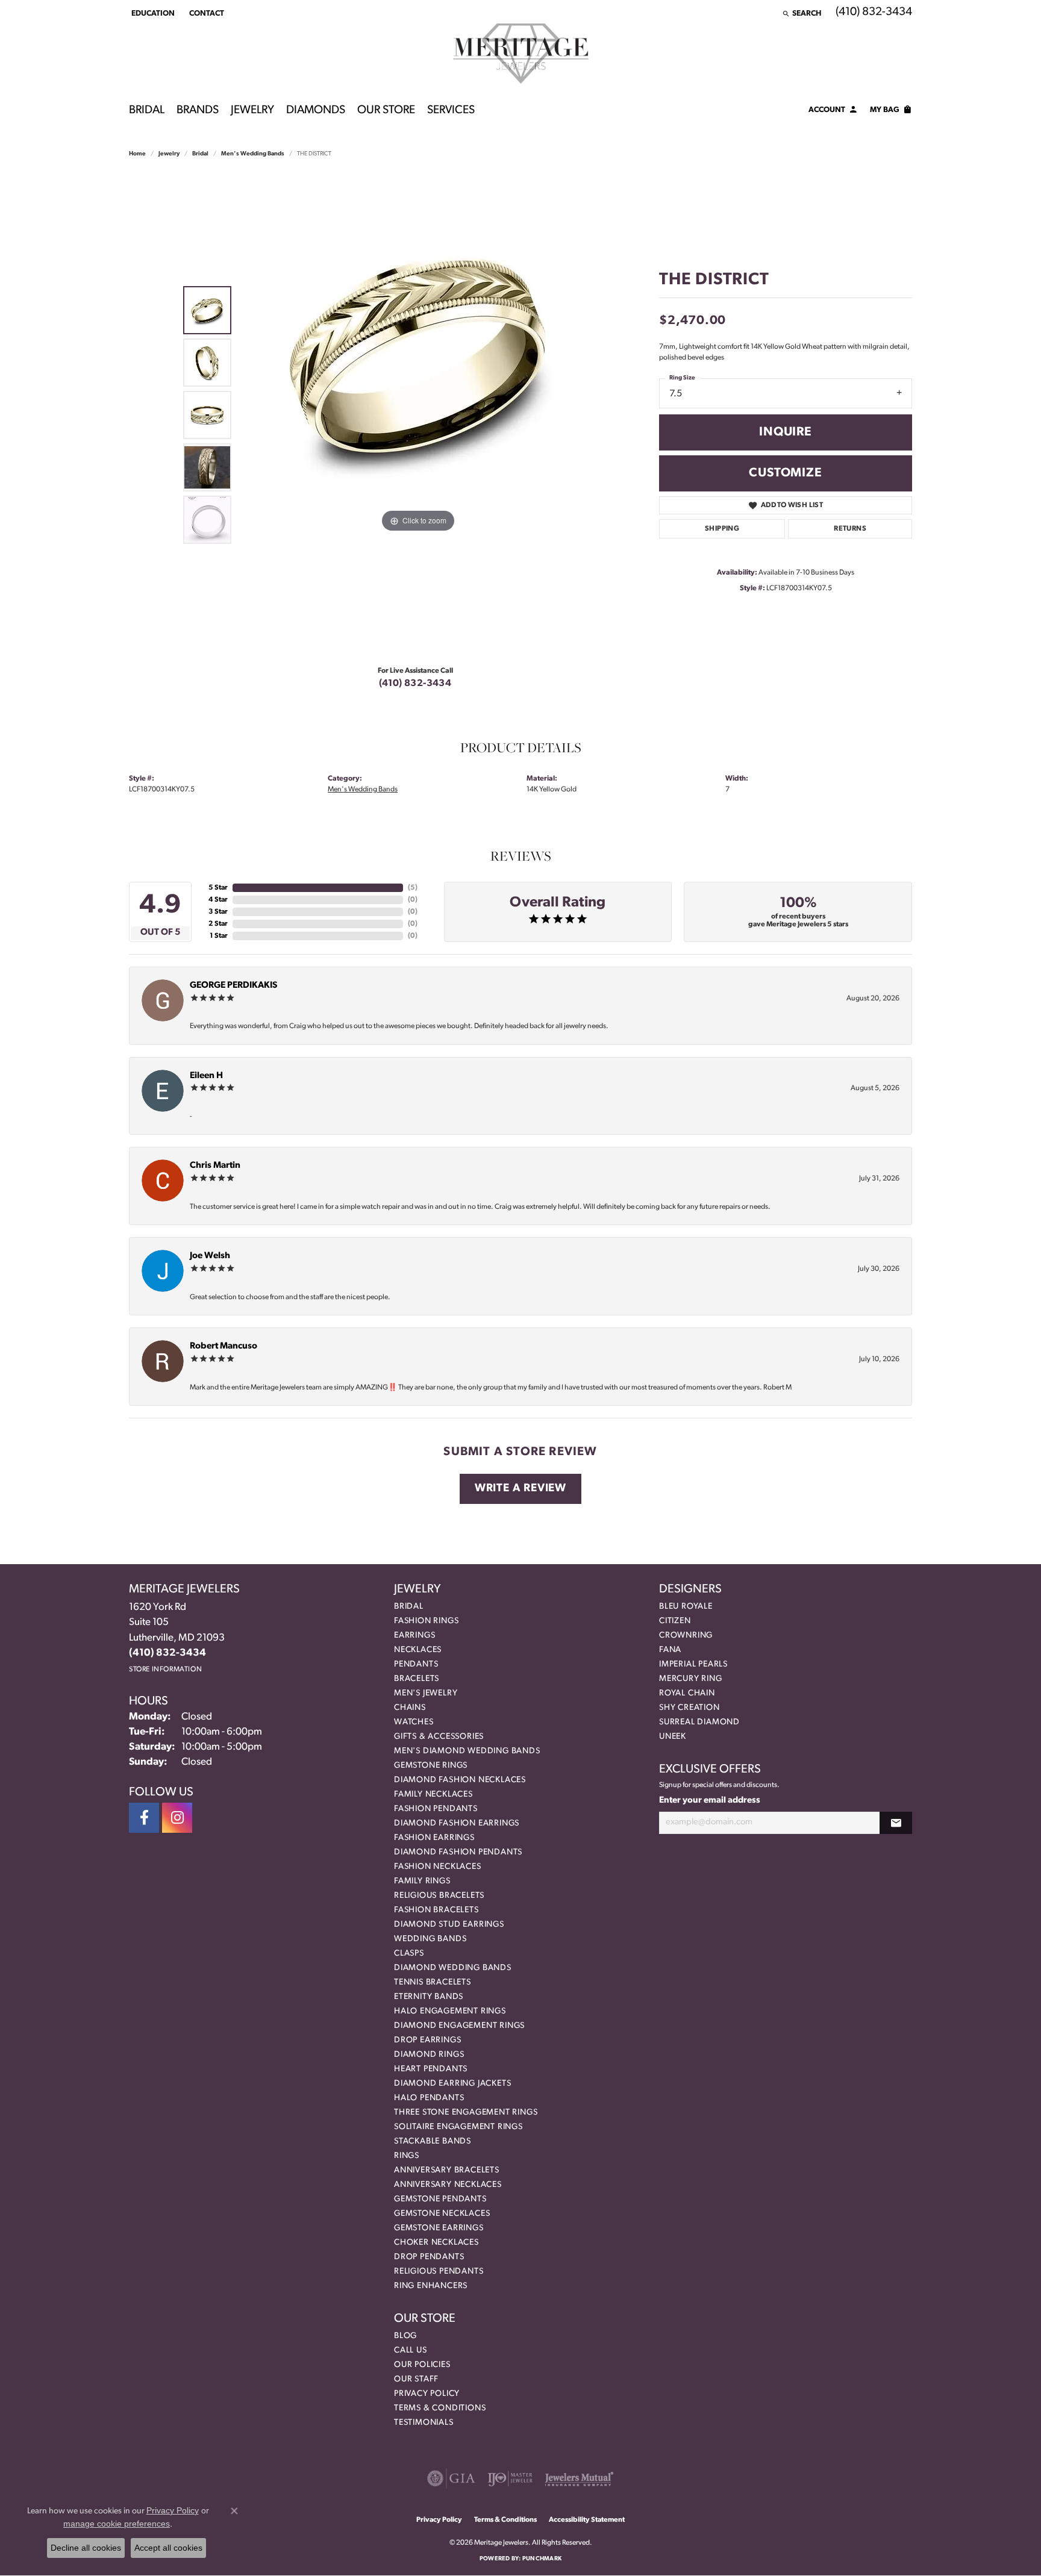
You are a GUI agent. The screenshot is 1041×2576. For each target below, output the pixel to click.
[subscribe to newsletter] (896, 1823)
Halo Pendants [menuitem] (429, 2098)
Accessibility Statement (587, 2520)
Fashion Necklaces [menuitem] (438, 1867)
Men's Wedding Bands (253, 154)
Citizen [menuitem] (675, 1621)
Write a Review (520, 1489)
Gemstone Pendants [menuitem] (440, 2199)
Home (137, 154)
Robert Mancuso (224, 1346)
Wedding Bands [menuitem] (430, 1939)
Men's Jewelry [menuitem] (426, 1693)
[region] (418, 415)
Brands (198, 111)
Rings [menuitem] (407, 2156)
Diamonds (316, 111)
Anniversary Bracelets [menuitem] (447, 2170)
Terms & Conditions (440, 2408)
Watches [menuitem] (414, 1722)
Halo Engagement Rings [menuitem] (450, 2011)
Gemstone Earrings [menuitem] (439, 2228)
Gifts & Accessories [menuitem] (439, 1737)
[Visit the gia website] (451, 2478)
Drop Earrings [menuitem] (427, 2040)
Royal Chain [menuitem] (687, 1693)
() (413, 888)
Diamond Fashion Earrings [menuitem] (457, 1823)
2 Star (218, 924)
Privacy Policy (427, 2394)
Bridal (147, 111)
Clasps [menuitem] (409, 1954)
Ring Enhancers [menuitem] (431, 2286)
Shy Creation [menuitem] (689, 1708)
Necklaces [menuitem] (418, 1650)
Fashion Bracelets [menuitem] (436, 1910)
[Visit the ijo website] (510, 2478)
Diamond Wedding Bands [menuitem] (453, 1968)
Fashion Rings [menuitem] (426, 1621)
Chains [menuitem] (410, 1708)
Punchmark (542, 2559)
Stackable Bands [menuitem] (433, 2141)
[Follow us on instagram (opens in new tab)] (177, 1818)
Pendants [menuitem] (416, 1664)
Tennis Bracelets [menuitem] (433, 1982)
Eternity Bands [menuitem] (429, 1997)
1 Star (219, 936)
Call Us (411, 2350)
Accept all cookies (168, 2548)
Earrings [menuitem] (414, 1636)
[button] (152, 13)
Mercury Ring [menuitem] (691, 1679)
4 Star (218, 900)
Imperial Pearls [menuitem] (693, 1664)
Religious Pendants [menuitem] (439, 2272)
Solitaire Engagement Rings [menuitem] (458, 2127)
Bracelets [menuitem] (417, 1679)
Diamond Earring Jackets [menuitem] (452, 2084)
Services (451, 111)
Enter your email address (710, 1801)
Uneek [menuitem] (673, 1737)
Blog (405, 2336)
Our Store (386, 111)
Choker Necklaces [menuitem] (436, 2243)
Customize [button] (785, 473)
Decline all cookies (86, 2548)
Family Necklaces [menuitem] (433, 1795)
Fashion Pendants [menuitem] (436, 1809)
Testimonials (424, 2423)
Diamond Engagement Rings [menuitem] (459, 2026)
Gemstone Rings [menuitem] (431, 1766)
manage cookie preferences (117, 2524)
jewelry (169, 154)
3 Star (218, 912)
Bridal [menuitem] (409, 1607)
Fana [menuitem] (670, 1650)
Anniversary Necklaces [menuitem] (448, 2185)
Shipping (722, 529)
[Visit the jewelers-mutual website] (579, 2478)
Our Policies (422, 2365)
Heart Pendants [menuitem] (431, 2069)
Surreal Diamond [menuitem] (699, 1722)
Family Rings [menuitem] (422, 1881)
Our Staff (416, 2379)
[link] (205, 13)
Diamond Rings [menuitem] (429, 2055)
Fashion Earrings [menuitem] (434, 1838)
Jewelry (252, 111)
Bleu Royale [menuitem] (686, 1607)
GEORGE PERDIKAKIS (233, 986)
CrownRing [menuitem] (686, 1636)
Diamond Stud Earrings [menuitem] (449, 1925)
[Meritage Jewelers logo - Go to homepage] (521, 54)
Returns (850, 529)
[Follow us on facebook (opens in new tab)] (144, 1818)
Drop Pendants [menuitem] (429, 2257)
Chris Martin (215, 1166)
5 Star (218, 888)
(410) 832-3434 (415, 684)
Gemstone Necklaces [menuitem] (442, 2214)
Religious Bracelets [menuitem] (439, 1896)
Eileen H (206, 1076)
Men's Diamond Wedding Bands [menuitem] (467, 1751)
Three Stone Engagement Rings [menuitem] (466, 2113)
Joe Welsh (210, 1256)
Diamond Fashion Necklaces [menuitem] (460, 1780)
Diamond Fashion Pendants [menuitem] (458, 1852)
